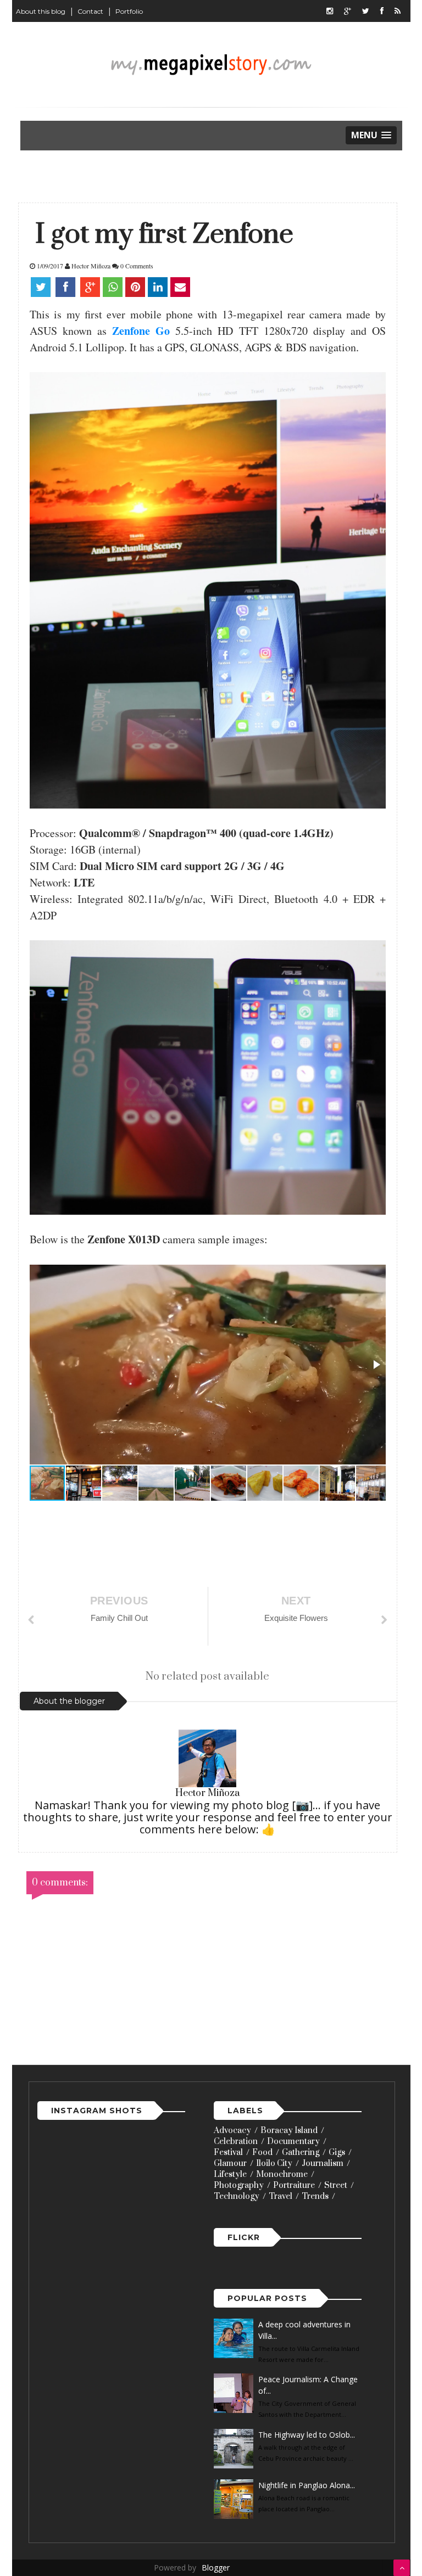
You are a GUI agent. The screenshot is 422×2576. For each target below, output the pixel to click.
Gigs (337, 2153)
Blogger (216, 2567)
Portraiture (294, 2185)
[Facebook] (382, 11)
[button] (376, 1365)
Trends (315, 2196)
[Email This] (180, 287)
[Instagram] (330, 11)
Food (262, 2153)
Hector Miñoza (207, 1793)
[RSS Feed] (398, 11)
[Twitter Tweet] (42, 287)
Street (336, 2185)
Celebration (236, 2142)
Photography (239, 2185)
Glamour (230, 2163)
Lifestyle (230, 2174)
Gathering (301, 2153)
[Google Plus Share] (90, 287)
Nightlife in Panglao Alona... (307, 2485)
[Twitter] (366, 11)
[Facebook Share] (66, 287)
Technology (237, 2196)
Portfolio (129, 11)
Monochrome (282, 2174)
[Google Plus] (348, 11)
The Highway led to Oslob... (307, 2435)
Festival (228, 2153)
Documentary (293, 2142)
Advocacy (232, 2131)
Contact (90, 11)
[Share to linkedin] (158, 287)
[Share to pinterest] (135, 287)
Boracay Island (289, 2131)
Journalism (323, 2163)
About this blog (41, 11)
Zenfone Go (141, 331)
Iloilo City (274, 2163)
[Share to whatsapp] (113, 287)
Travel (281, 2196)
